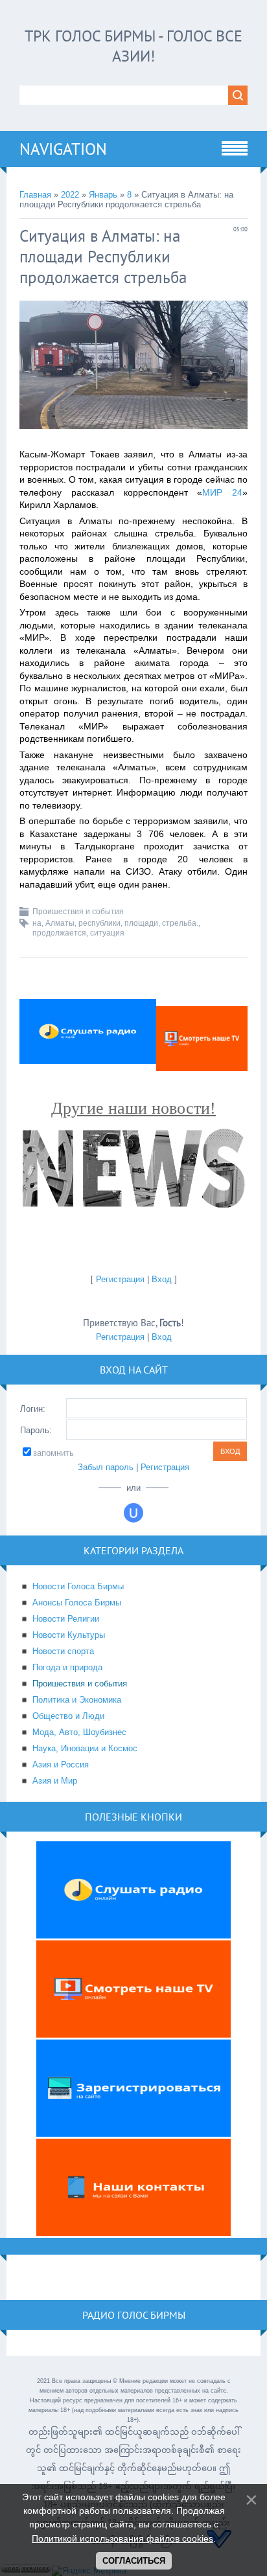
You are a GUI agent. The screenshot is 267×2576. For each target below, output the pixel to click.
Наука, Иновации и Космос (85, 1748)
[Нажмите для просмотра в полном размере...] (133, 439)
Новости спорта (63, 1651)
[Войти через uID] (133, 1513)
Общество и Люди (68, 1716)
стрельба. (180, 923)
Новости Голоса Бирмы (78, 1586)
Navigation (63, 149)
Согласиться (134, 2561)
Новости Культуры (69, 1635)
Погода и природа (67, 1667)
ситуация (107, 933)
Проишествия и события (78, 912)
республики (99, 923)
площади (141, 923)
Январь (103, 195)
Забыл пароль (106, 1467)
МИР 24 (222, 492)
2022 (70, 195)
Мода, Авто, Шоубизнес (79, 1732)
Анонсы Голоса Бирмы (77, 1603)
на (37, 923)
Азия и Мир (55, 1781)
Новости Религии (66, 1619)
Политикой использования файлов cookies (122, 2538)
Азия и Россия (61, 1765)
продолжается (59, 933)
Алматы (60, 923)
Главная (35, 195)
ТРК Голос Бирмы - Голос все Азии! (133, 46)
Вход (162, 1279)
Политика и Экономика (77, 1700)
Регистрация (120, 1279)
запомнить (53, 1453)
